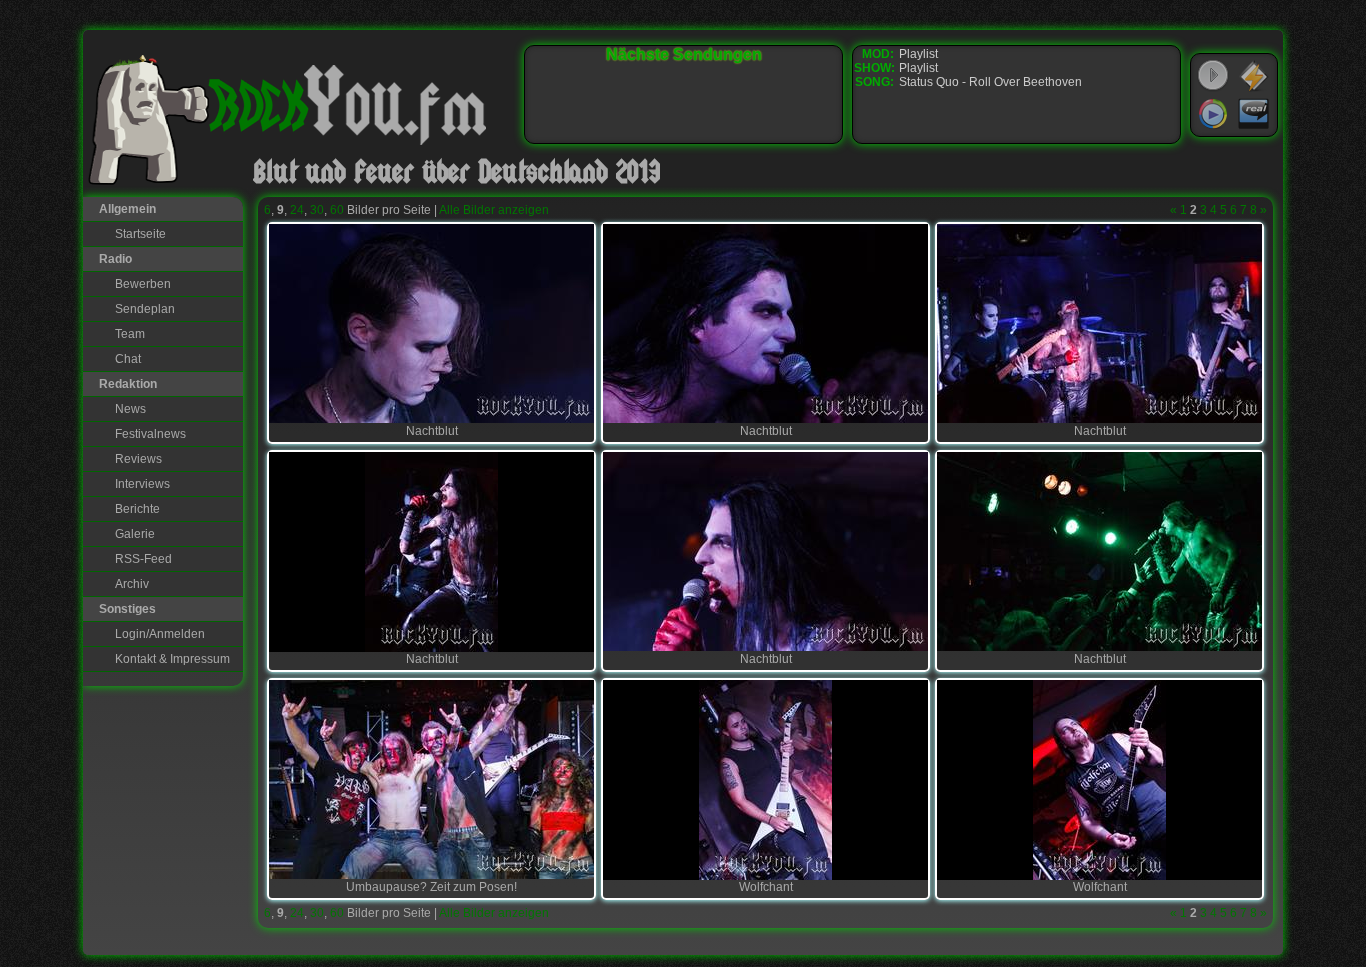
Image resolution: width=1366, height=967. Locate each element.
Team (130, 334)
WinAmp (1254, 76)
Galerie (135, 534)
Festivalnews (150, 434)
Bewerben (143, 284)
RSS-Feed (143, 559)
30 (317, 210)
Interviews (142, 484)
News (130, 409)
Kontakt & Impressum (172, 659)
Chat (128, 359)
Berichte (137, 509)
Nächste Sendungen (684, 54)
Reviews (138, 459)
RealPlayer (1254, 114)
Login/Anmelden (160, 634)
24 (297, 210)
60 (337, 210)
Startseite (140, 234)
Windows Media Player (1213, 114)
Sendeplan (145, 309)
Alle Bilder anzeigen (494, 210)
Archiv (132, 584)
